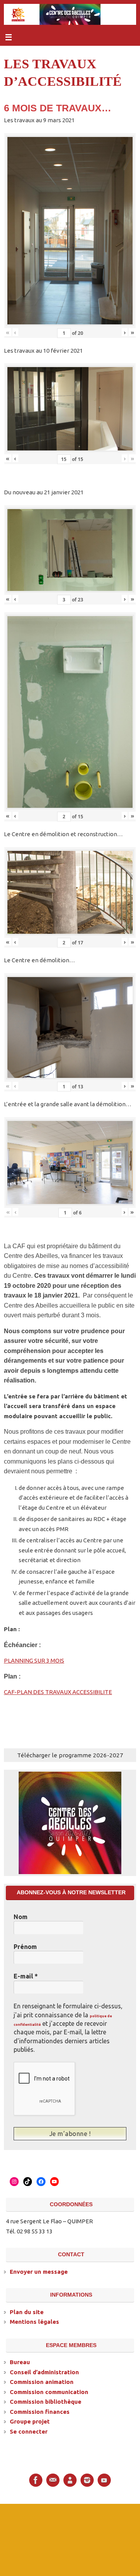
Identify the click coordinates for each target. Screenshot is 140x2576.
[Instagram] (87, 2479)
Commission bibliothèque (45, 2401)
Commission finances (40, 2411)
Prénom (25, 1947)
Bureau (20, 2361)
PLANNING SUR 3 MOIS (34, 1660)
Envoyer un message (39, 2271)
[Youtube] (104, 2479)
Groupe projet (30, 2421)
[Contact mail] (53, 2479)
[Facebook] (36, 2479)
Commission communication (49, 2391)
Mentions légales (34, 2321)
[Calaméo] (70, 2479)
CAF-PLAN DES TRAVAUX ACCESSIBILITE (58, 1692)
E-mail (26, 1976)
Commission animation (42, 2381)
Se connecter (29, 2431)
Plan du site (27, 2311)
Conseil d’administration (44, 2371)
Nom (21, 1917)
